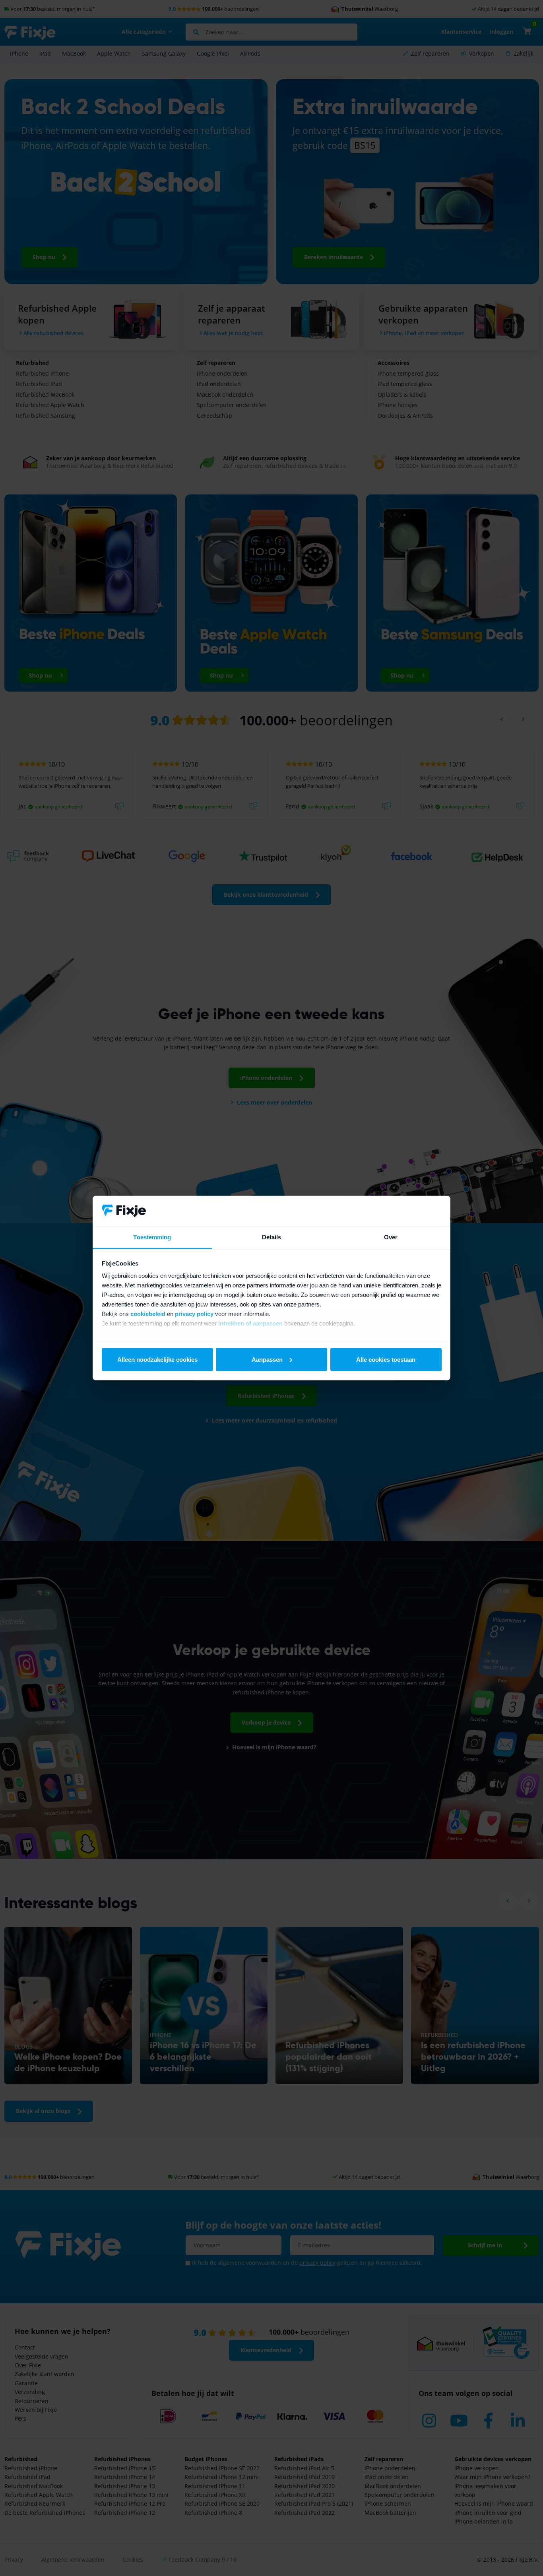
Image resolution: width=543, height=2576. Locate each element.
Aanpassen (267, 1359)
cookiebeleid (148, 1314)
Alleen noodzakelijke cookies (157, 1359)
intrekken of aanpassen (250, 1323)
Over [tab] (391, 1237)
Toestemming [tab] (152, 1237)
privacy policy (194, 1314)
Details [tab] (272, 1237)
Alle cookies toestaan (386, 1359)
